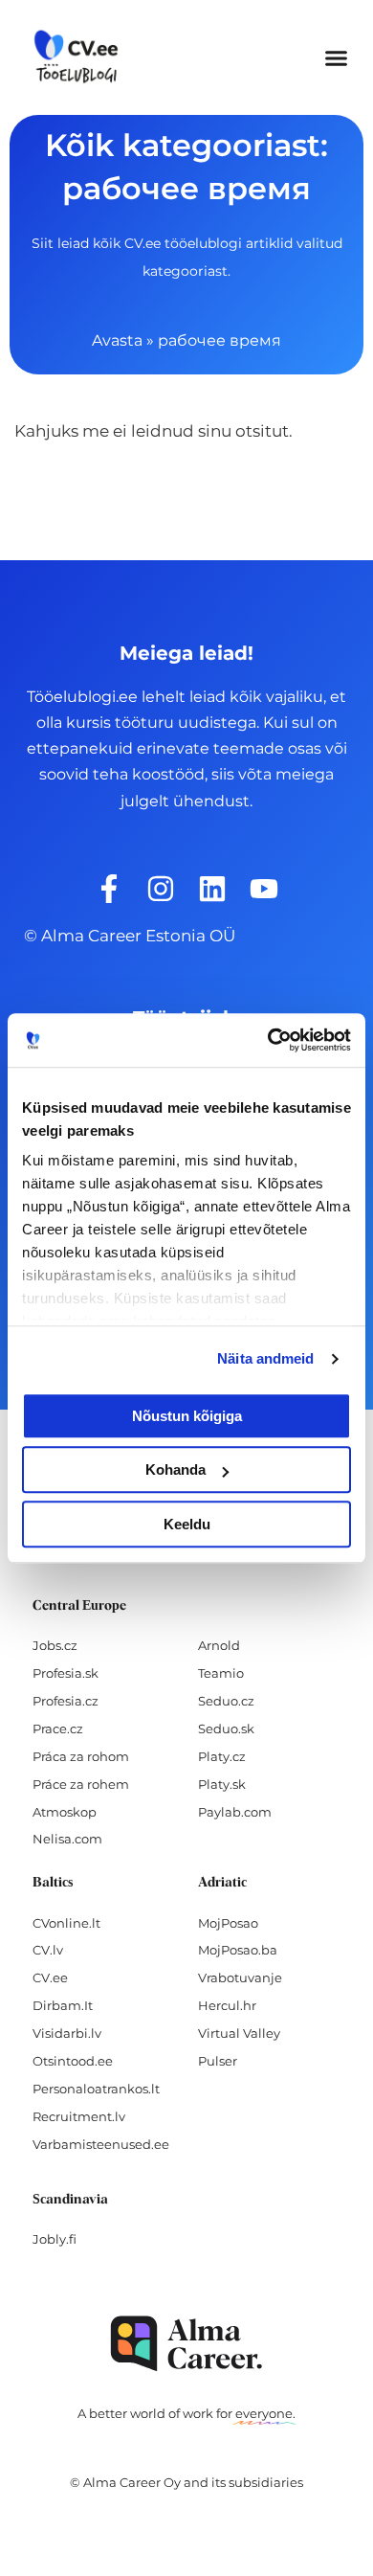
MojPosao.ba (238, 1950)
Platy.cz (222, 1756)
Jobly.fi (55, 2239)
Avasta (117, 340)
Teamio (221, 1673)
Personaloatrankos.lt (96, 2089)
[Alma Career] (186, 2344)
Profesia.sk (66, 1673)
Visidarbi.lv (67, 2033)
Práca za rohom (81, 1756)
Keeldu (187, 1524)
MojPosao (228, 1923)
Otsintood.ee (73, 2061)
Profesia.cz (66, 1701)
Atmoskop (65, 1812)
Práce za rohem (81, 1784)
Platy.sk (222, 1784)
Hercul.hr (227, 2005)
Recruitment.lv (79, 2116)
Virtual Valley (239, 2033)
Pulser (218, 2061)
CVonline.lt (66, 1923)
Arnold (219, 1645)
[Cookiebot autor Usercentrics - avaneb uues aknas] (268, 1040)
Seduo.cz (226, 1701)
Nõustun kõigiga (187, 1416)
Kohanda (176, 1469)
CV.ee (50, 1977)
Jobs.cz (55, 1645)
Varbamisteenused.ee (101, 2144)
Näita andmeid (265, 1358)
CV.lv (48, 1950)
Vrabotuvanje (240, 1977)
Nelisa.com (67, 1839)
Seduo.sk (226, 1729)
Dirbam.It (63, 2005)
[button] (337, 57)
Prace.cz (58, 1729)
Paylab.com (235, 1812)
